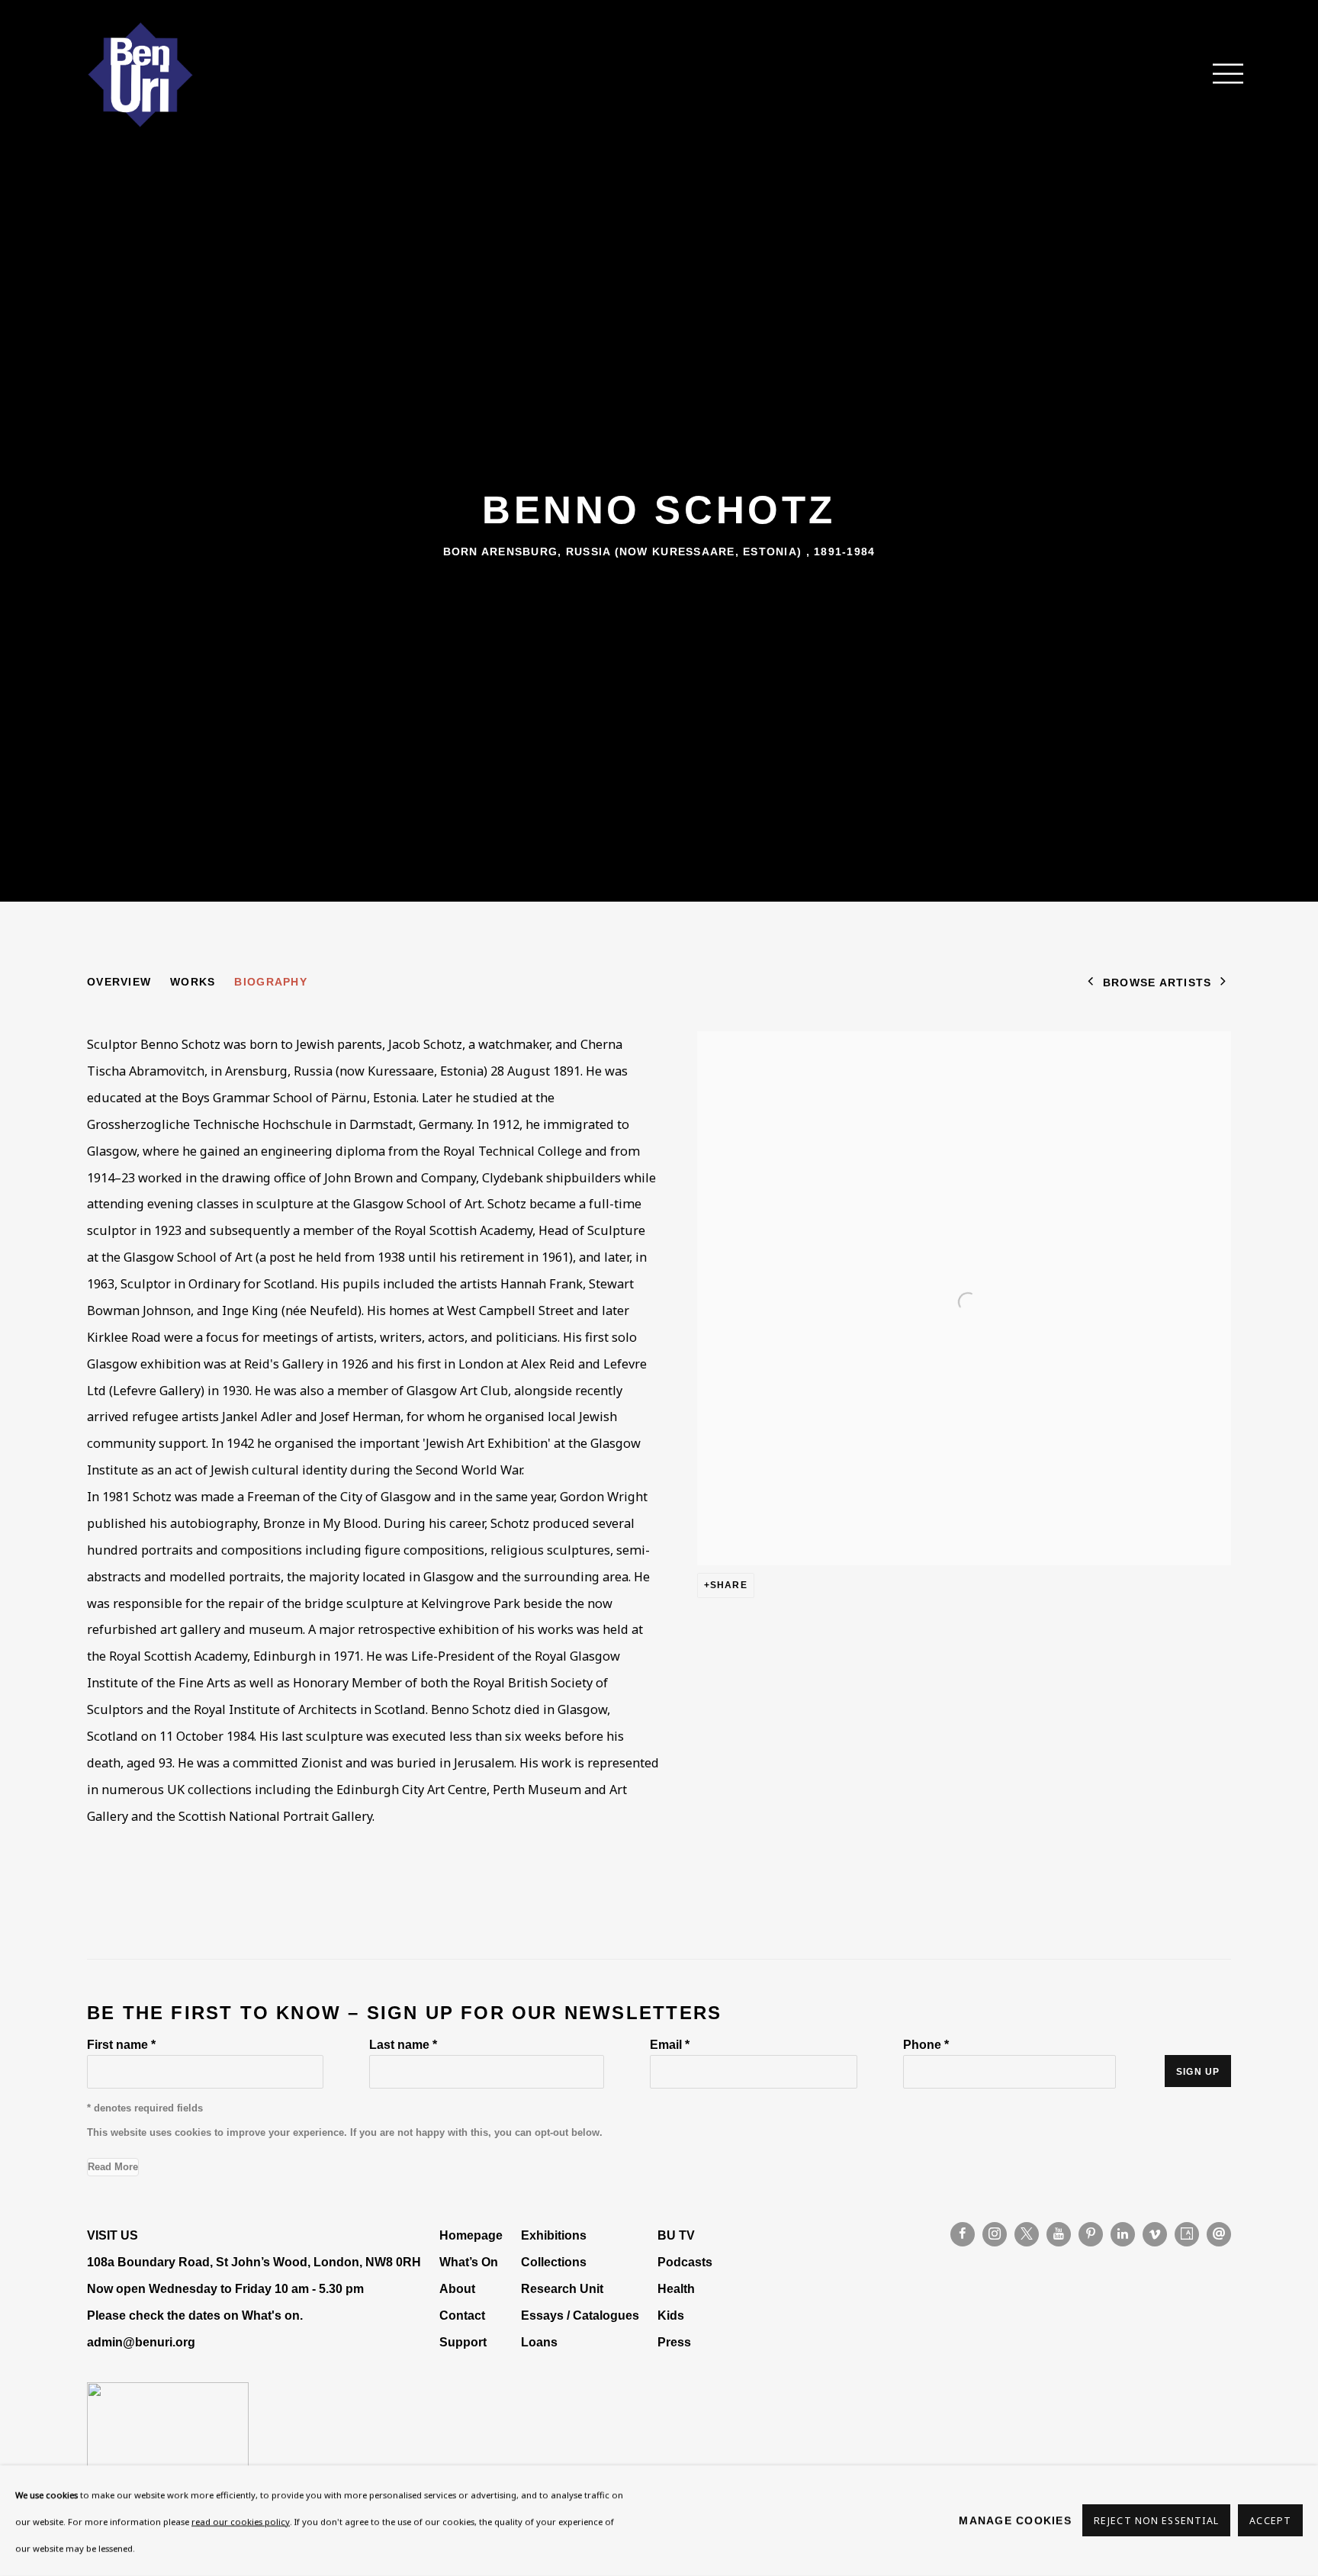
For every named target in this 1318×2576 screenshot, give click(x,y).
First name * (121, 2044)
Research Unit (562, 2288)
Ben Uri (140, 75)
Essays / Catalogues (580, 2315)
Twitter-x (1027, 2234)
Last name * (403, 2044)
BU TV (676, 2235)
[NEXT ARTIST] (1223, 983)
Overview (119, 982)
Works (193, 982)
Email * (670, 2044)
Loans (541, 2342)
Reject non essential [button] (1156, 2521)
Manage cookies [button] (1015, 2520)
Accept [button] (1270, 2521)
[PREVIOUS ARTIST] (1091, 983)
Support (463, 2342)
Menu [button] (1220, 75)
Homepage (471, 2235)
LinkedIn (1123, 2234)
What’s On (469, 2262)
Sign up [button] (1198, 2072)
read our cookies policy (241, 2521)
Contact (462, 2315)
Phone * (926, 2044)
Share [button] (729, 1585)
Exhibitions (554, 2235)
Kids (671, 2315)
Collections (554, 2262)
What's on (271, 2315)
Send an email (1219, 2234)
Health (676, 2288)
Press (674, 2342)
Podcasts (685, 2262)
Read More (113, 2167)
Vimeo (1155, 2234)
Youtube (1059, 2234)
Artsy (1187, 2234)
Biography (270, 982)
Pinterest (1091, 2234)
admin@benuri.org (141, 2342)
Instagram (995, 2234)
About (457, 2288)
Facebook (963, 2234)
